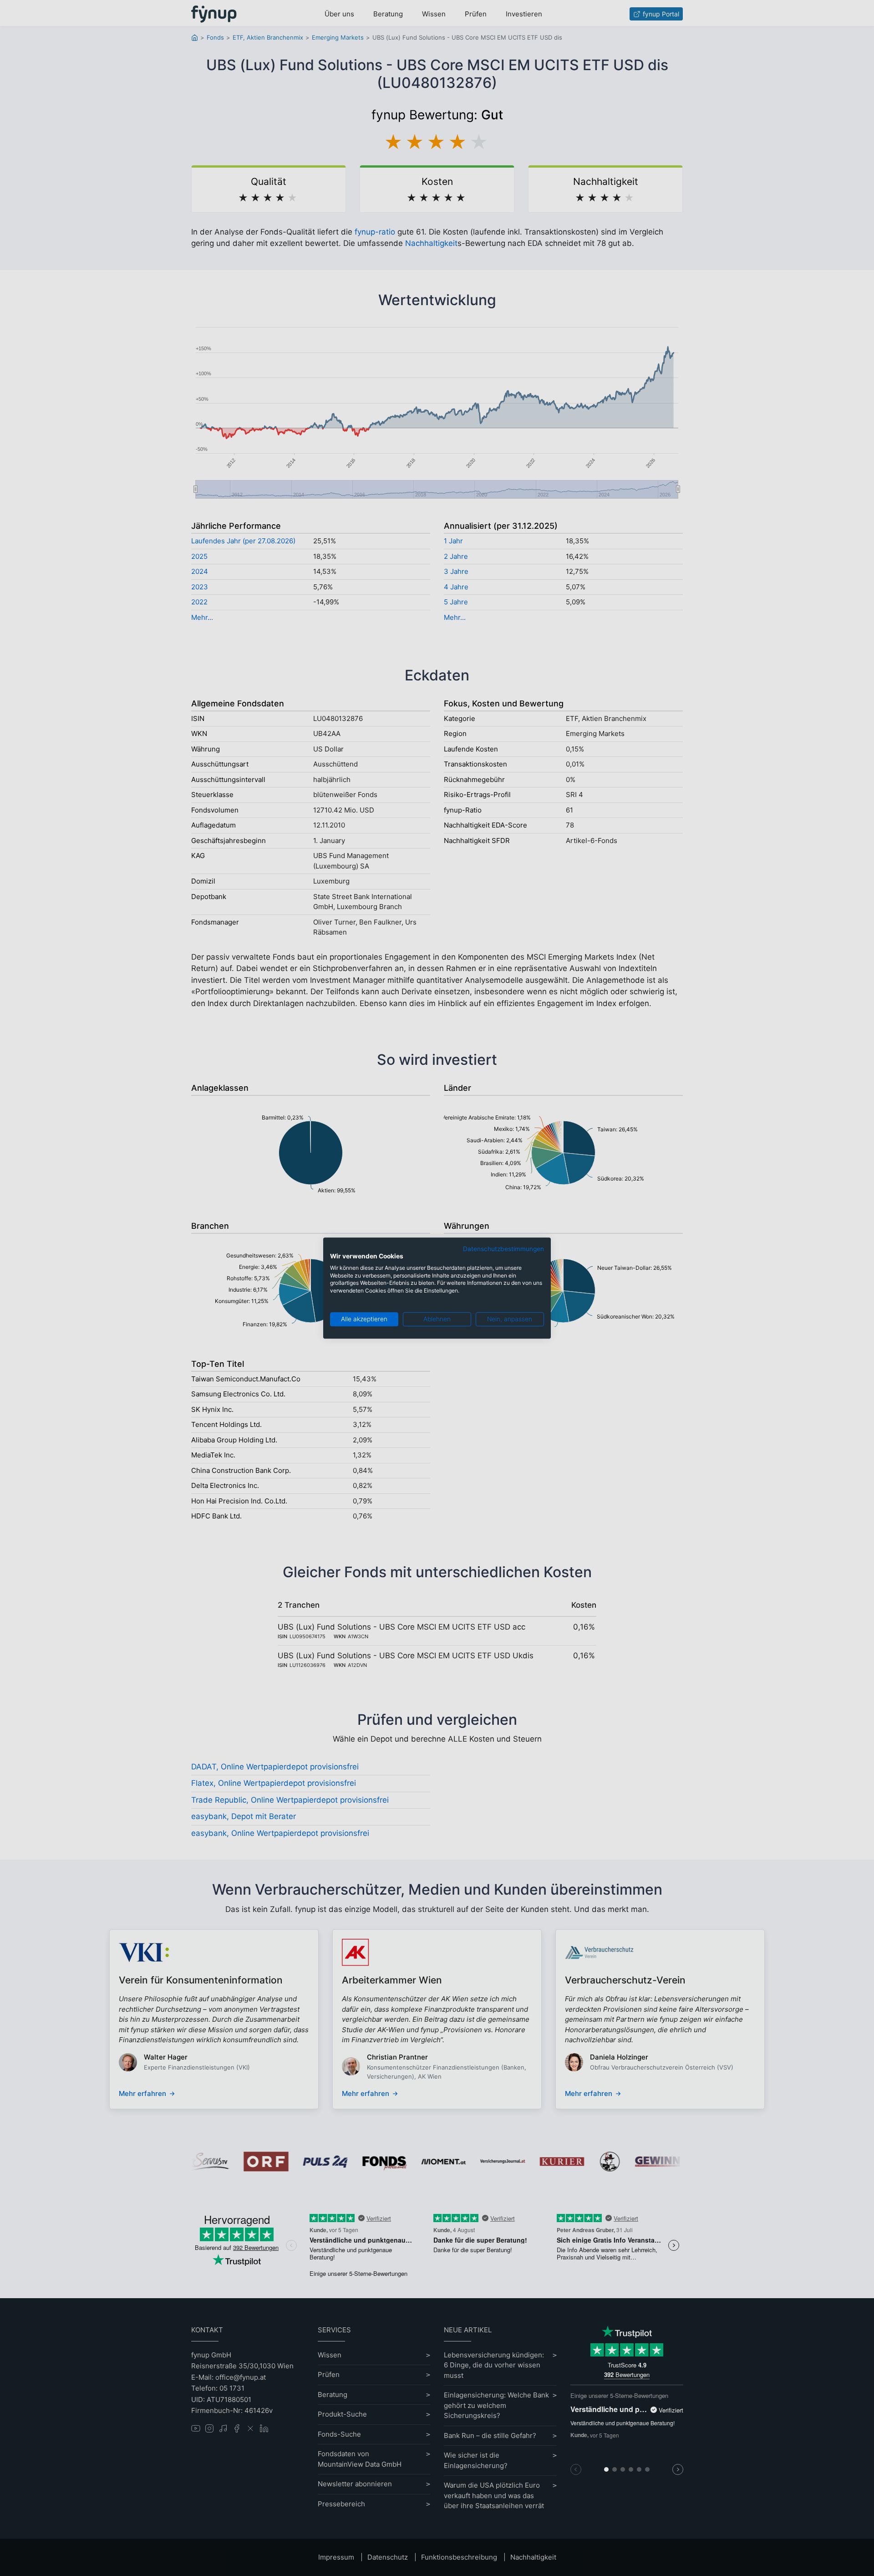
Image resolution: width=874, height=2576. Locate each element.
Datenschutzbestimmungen (503, 1249)
